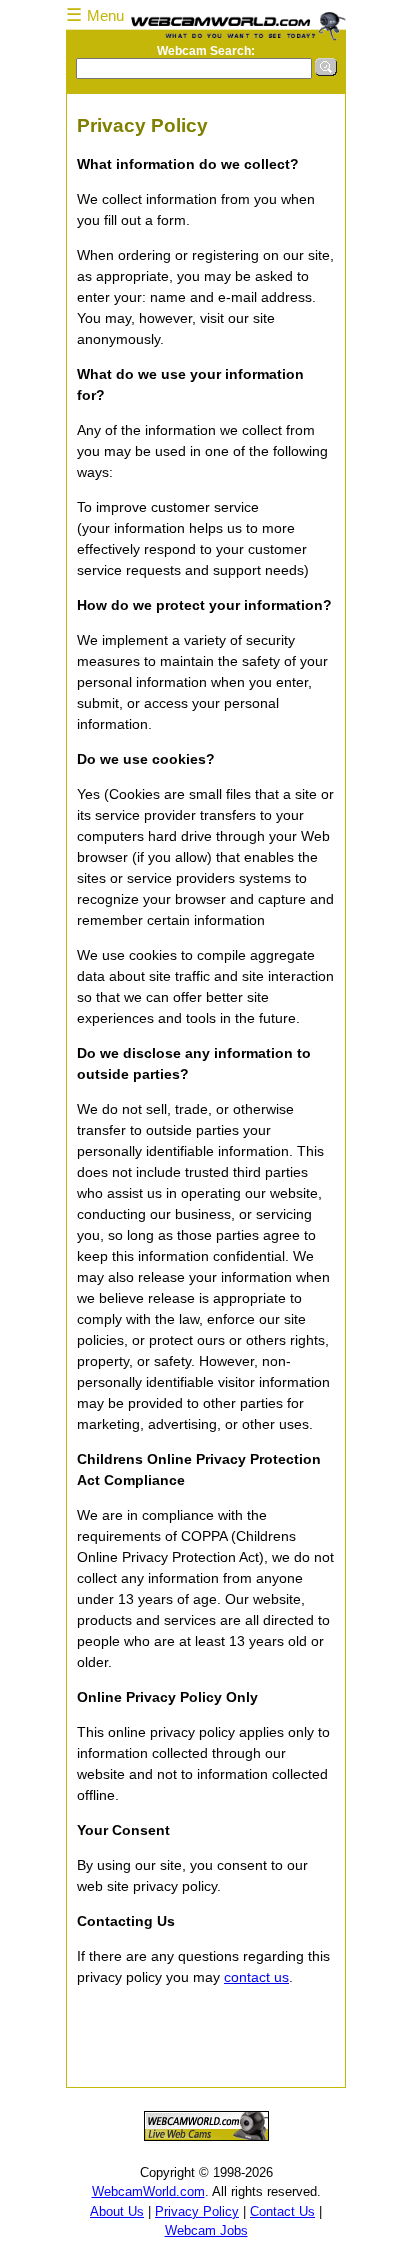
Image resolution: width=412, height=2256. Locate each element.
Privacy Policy (197, 2211)
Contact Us (282, 2211)
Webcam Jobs (206, 2230)
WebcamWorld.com (148, 2191)
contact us (256, 1977)
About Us (117, 2211)
